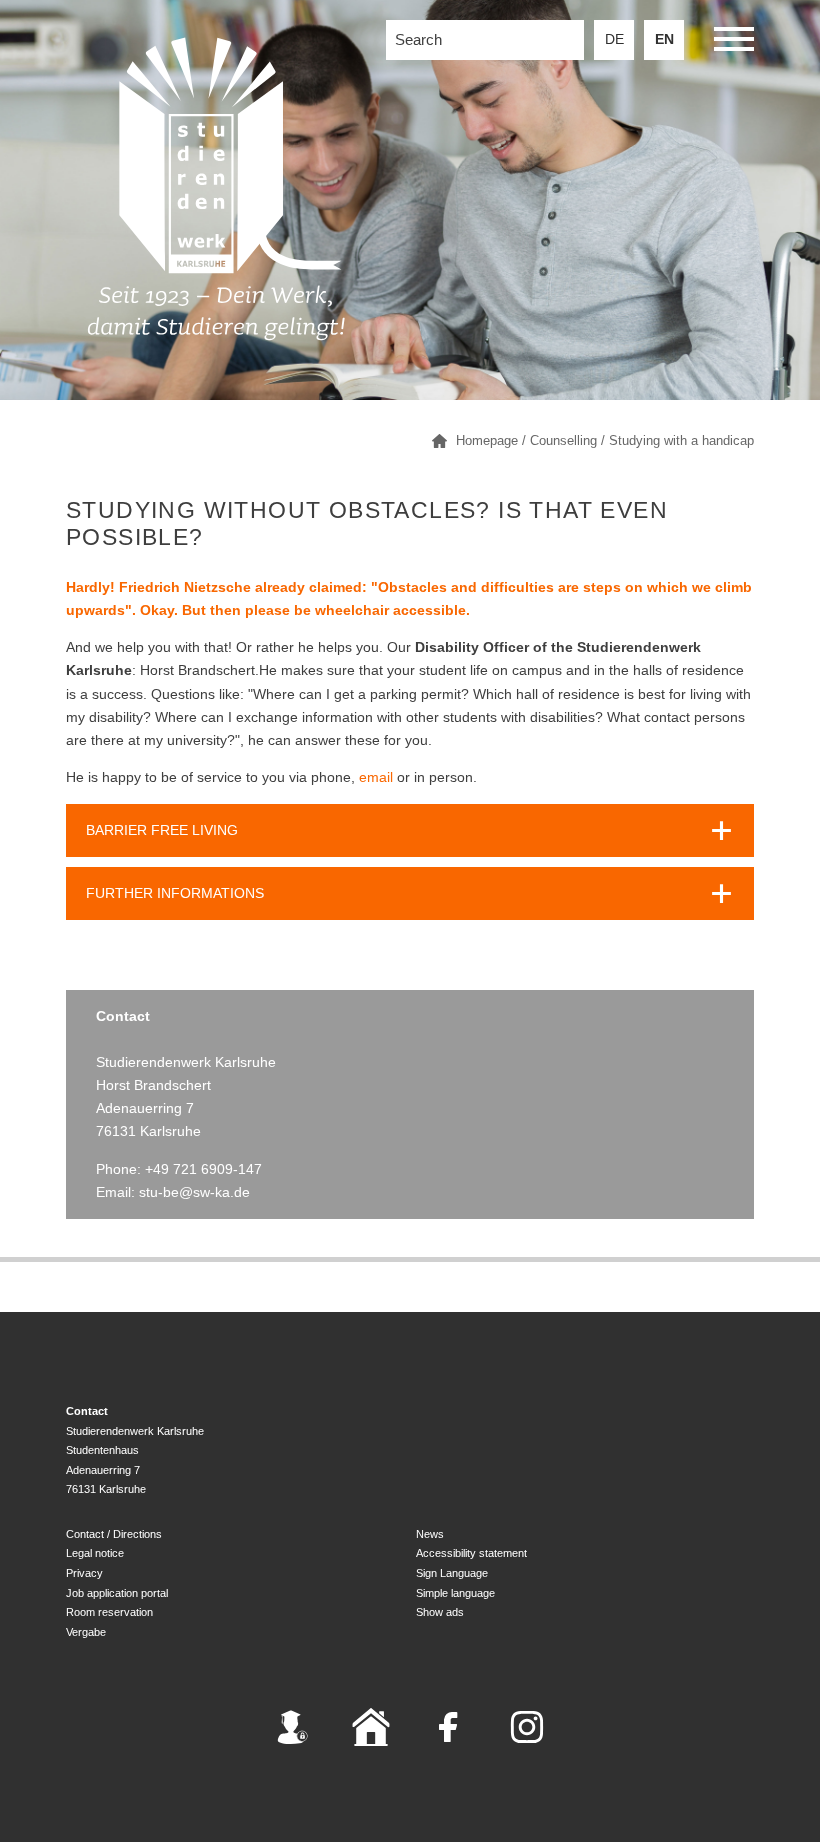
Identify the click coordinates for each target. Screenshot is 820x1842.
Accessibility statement (471, 1553)
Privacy (84, 1573)
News (430, 1534)
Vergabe (86, 1632)
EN (664, 39)
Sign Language (452, 1573)
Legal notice (95, 1553)
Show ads (440, 1612)
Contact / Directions (114, 1534)
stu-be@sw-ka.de (194, 1192)
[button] (734, 42)
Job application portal (117, 1593)
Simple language (455, 1593)
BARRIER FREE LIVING (162, 830)
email (376, 777)
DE (614, 39)
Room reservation (109, 1612)
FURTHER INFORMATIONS (175, 893)
